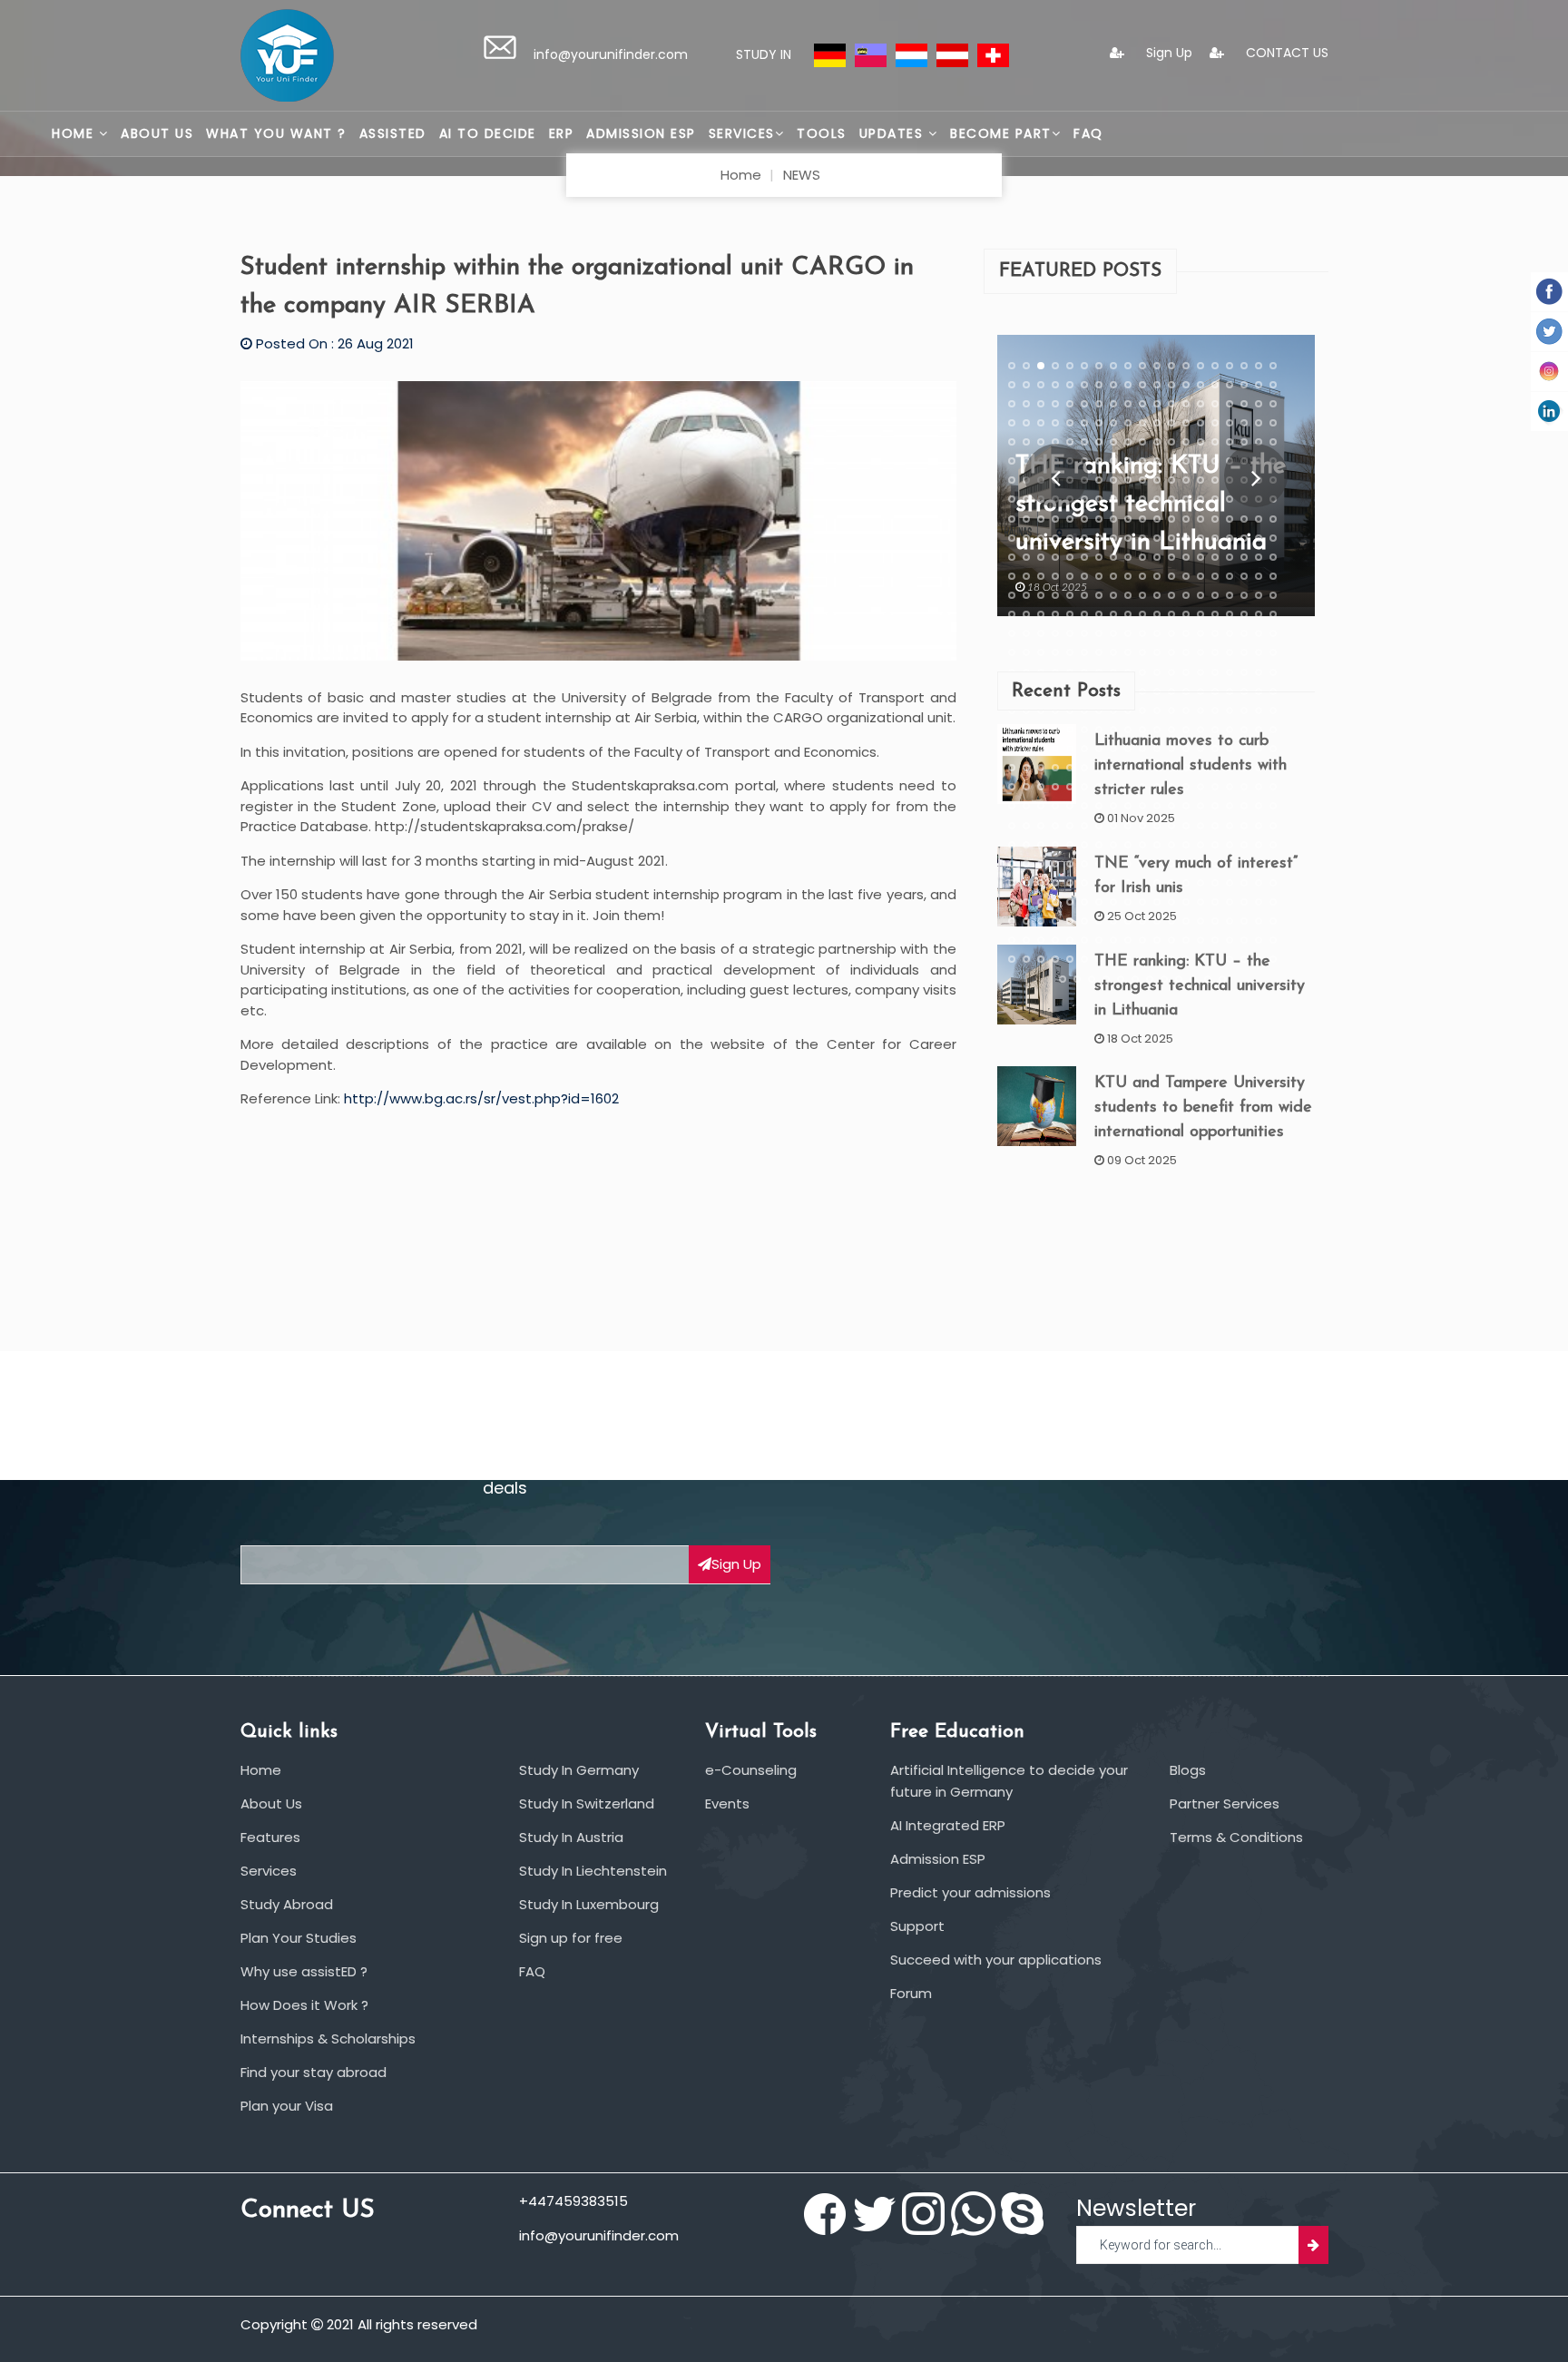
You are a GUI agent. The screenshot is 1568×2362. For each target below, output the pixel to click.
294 (1128, 652)
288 (1041, 652)
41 (1041, 403)
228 (1273, 575)
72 (1215, 422)
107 (1171, 461)
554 (1041, 921)
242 (1200, 595)
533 (1012, 902)
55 (1244, 403)
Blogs (1188, 1770)
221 (1171, 575)
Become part (1001, 133)
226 (1244, 575)
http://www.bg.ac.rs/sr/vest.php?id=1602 (481, 1098)
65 (1113, 422)
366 (1070, 729)
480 (1070, 844)
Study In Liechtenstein (593, 1871)
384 (1055, 749)
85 (1128, 442)
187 (1230, 537)
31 (1171, 384)
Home (75, 133)
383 (1041, 749)
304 (1273, 652)
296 (1157, 652)
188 (1244, 537)
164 (1171, 518)
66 (1128, 422)
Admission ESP (641, 133)
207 (1244, 556)
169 (1244, 518)
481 (1084, 844)
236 (1113, 595)
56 (1259, 403)
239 (1157, 595)
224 (1215, 575)
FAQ (1088, 133)
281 (1215, 633)
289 (1055, 652)
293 (1113, 652)
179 (1113, 537)
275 (1128, 633)
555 (1055, 921)
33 (1200, 384)
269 (1041, 633)
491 (1230, 844)
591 (1026, 959)
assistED (393, 133)
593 (1055, 959)
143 (1142, 499)
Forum (911, 1993)
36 (1244, 384)
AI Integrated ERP (948, 1825)
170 (1259, 518)
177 (1084, 537)
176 (1070, 537)
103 (1113, 461)
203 (1186, 556)
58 (1012, 422)
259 (1171, 614)
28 (1128, 384)
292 (1099, 652)
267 (1012, 633)
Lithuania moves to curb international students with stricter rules (1191, 766)
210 (1012, 575)
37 (1259, 384)
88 (1171, 442)
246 (1259, 595)
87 (1157, 442)
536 (1055, 902)
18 (1259, 365)
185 (1200, 537)
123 (1128, 480)
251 (1055, 614)
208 (1259, 556)
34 (1215, 384)
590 (1012, 959)
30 (1157, 384)
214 (1070, 575)
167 (1215, 518)
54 (1230, 403)
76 (1273, 422)
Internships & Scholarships (328, 2039)
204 (1200, 556)
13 (1186, 365)
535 (1041, 902)
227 (1259, 575)
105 (1142, 461)
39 (1012, 403)
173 (1026, 537)
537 (1070, 902)
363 (1026, 729)
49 (1157, 403)
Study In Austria (571, 1837)
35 (1230, 384)
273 (1099, 633)
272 (1084, 633)
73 (1230, 422)
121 (1099, 480)
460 (1055, 825)
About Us (157, 133)
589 (1273, 940)
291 (1084, 652)
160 (1113, 518)
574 (1055, 940)
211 (1026, 575)
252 (1070, 614)
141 (1113, 499)
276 (1142, 633)
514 (1012, 882)
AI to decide (488, 133)
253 (1084, 614)
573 (1041, 940)
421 (1041, 787)
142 (1128, 499)
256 (1128, 614)
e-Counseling (751, 1770)
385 (1070, 749)
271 (1070, 633)
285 (1273, 633)
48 (1142, 403)
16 (1230, 365)
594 (1070, 959)
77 (1012, 442)
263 (1230, 614)
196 (1084, 556)
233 (1070, 595)
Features (270, 1837)
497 (1041, 863)
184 (1186, 537)
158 (1084, 518)
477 (1026, 844)
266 (1273, 614)
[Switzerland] (993, 54)
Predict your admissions (970, 1892)
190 (1273, 537)
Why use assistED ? (304, 1971)
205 (1215, 556)
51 (1186, 403)
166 (1200, 518)
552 (1012, 921)
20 (1012, 384)
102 (1099, 461)
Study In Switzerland (587, 1803)
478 (1041, 844)
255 (1113, 614)
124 (1142, 480)
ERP (562, 133)
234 (1084, 595)
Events (727, 1803)
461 (1070, 825)
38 (1273, 384)
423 (1070, 787)
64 (1099, 422)
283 (1244, 633)
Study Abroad (287, 1904)
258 (1157, 614)
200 (1142, 556)
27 (1113, 384)
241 (1186, 595)
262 (1215, 614)
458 (1026, 825)
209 (1273, 556)
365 (1055, 729)
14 (1200, 365)
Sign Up (1167, 53)
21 (1026, 384)
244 (1230, 595)
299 (1200, 652)
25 (1084, 384)
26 (1099, 384)
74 (1244, 422)
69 (1171, 422)
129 (1215, 480)
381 (1012, 749)
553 (1026, 921)
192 (1026, 556)
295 (1142, 652)
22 (1041, 384)
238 (1142, 595)
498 (1055, 863)
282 (1230, 633)
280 (1200, 633)
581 (1157, 940)
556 (1070, 921)
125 (1157, 480)
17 (1244, 365)
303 (1259, 652)
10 (1142, 365)
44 (1084, 403)
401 (1026, 768)
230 (1026, 595)
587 (1244, 940)
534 (1026, 902)
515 (1026, 882)
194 (1055, 556)
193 (1041, 556)
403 (1055, 768)
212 (1041, 575)
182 (1157, 537)
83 (1099, 442)
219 (1142, 575)
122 (1113, 480)
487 (1171, 844)
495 (1012, 863)
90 (1200, 442)
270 (1055, 633)
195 (1070, 556)
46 (1113, 403)
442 (1070, 806)
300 (1215, 652)
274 (1113, 633)
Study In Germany (579, 1770)
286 (1012, 652)
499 (1070, 863)
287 (1026, 652)
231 (1041, 595)
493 (1259, 844)
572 (1026, 940)
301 (1230, 652)
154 (1026, 518)
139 (1084, 499)
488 (1186, 844)
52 (1200, 403)
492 (1244, 844)
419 (1012, 787)
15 (1215, 365)
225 (1230, 575)
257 (1142, 614)
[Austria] (952, 54)
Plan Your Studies (299, 1938)
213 (1055, 575)
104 (1128, 461)
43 (1070, 403)
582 (1171, 940)
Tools (822, 133)
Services (742, 133)
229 (1012, 595)
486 (1157, 844)
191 (1012, 556)
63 (1084, 422)
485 (1142, 844)
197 (1099, 556)
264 (1244, 614)
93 (1244, 442)
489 (1200, 844)
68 (1157, 422)
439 (1026, 806)
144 (1157, 499)
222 (1186, 575)
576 (1084, 940)
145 (1171, 499)
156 (1055, 518)
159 (1099, 518)
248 (1012, 614)
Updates (894, 133)
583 (1186, 940)
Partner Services (1225, 1803)
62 (1070, 422)
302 (1244, 652)
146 (1186, 499)
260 (1186, 614)
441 (1055, 806)
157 (1070, 518)
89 (1186, 442)
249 (1026, 614)
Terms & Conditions (1236, 1837)
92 (1230, 442)
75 (1259, 422)
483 (1113, 844)
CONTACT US (1285, 53)
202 (1171, 556)
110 (1215, 461)
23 (1055, 384)
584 (1200, 940)
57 (1273, 403)
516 (1041, 882)
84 (1113, 442)
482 (1099, 844)
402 (1041, 768)
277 (1157, 633)
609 (1063, 978)
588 (1259, 940)
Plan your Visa (287, 2106)
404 (1070, 768)
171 (1273, 518)
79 (1041, 442)
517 (1055, 882)
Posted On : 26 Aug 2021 (333, 343)
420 (1026, 787)
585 (1215, 940)
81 (1070, 442)
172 (1012, 537)
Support (917, 1926)
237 (1128, 595)
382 (1026, 749)
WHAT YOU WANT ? (276, 133)
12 (1171, 365)
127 (1186, 480)
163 (1157, 518)
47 (1128, 403)
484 (1128, 844)
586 (1230, 940)
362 (1012, 729)
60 (1041, 422)
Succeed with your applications (996, 1960)
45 (1099, 403)
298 (1186, 652)
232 (1055, 595)
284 (1259, 633)
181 (1142, 537)
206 (1230, 556)
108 (1186, 461)
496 (1026, 863)
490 (1215, 844)
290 (1070, 652)
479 (1055, 844)
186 (1215, 537)
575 (1070, 940)
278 (1171, 633)
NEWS (802, 175)
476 (1012, 844)
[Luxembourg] (911, 54)
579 (1128, 940)
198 (1113, 556)
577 (1099, 940)
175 (1055, 537)
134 (1012, 499)
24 (1070, 384)
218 (1128, 575)
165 (1186, 518)
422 (1055, 787)
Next (1255, 475)
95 (1273, 442)
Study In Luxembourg (589, 1904)
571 (1012, 940)
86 (1142, 442)
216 (1099, 575)
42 (1055, 403)
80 (1055, 442)
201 (1157, 556)
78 (1026, 442)
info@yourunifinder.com (611, 54)
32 (1186, 384)
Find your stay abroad (314, 2072)
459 (1041, 825)
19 (1273, 365)
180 (1128, 537)
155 (1041, 518)
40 (1026, 403)
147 (1200, 499)
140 (1099, 499)
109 (1200, 461)
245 (1244, 595)
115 (1012, 480)
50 (1171, 403)
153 (1012, 518)
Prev (1056, 475)
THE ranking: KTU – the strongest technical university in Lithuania (1200, 985)
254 (1099, 614)
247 (1273, 595)
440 (1041, 806)
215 (1084, 575)
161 (1128, 518)
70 (1186, 422)
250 (1041, 614)
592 (1041, 959)
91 (1215, 442)
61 (1055, 422)
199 (1128, 556)
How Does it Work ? (304, 2005)
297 (1171, 652)
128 (1200, 480)
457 (1012, 825)
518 (1070, 882)
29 (1142, 384)
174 (1041, 537)
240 (1171, 595)
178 (1099, 537)
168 (1230, 518)
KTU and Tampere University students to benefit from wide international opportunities (1203, 1108)
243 (1215, 595)
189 (1259, 537)
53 (1215, 403)
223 (1200, 575)
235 (1099, 595)
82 (1084, 442)
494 (1273, 844)
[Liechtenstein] (871, 54)
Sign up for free (571, 1938)
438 (1012, 806)
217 (1113, 575)
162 (1142, 518)
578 (1113, 940)
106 (1157, 461)
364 (1041, 729)
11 (1157, 365)
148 (1215, 499)
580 (1142, 940)
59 (1026, 422)
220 (1157, 575)
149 (1230, 499)
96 (1012, 461)
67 (1142, 422)
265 (1259, 614)
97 (1026, 461)
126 (1171, 480)
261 (1200, 614)
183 (1171, 537)
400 (1012, 768)
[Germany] (830, 54)
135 (1026, 499)
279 (1186, 633)
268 (1026, 633)
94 (1259, 442)
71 (1200, 422)
